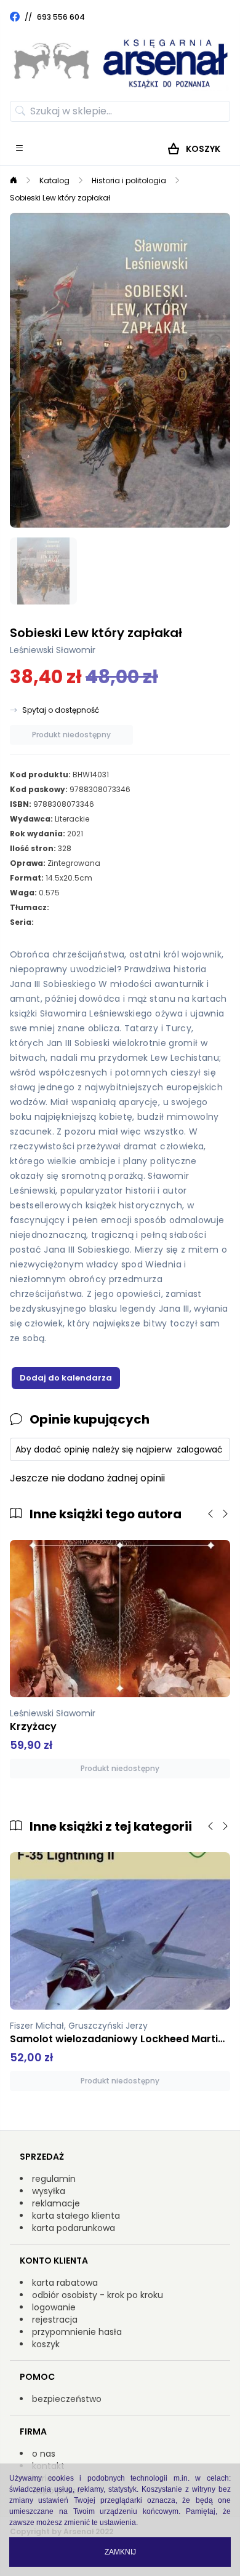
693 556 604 (61, 17)
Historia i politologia (129, 180)
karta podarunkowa (74, 2228)
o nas (44, 2454)
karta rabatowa (65, 2283)
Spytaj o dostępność (61, 710)
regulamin (54, 2179)
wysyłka (49, 2191)
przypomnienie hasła (77, 2332)
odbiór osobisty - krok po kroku (98, 2295)
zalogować (200, 1449)
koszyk (46, 2344)
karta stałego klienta (76, 2216)
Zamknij (120, 2552)
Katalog (54, 180)
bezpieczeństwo (67, 2399)
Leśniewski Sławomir (53, 650)
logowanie (54, 2307)
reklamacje (56, 2203)
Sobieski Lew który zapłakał (60, 198)
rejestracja (55, 2320)
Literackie (72, 819)
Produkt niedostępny (71, 735)
